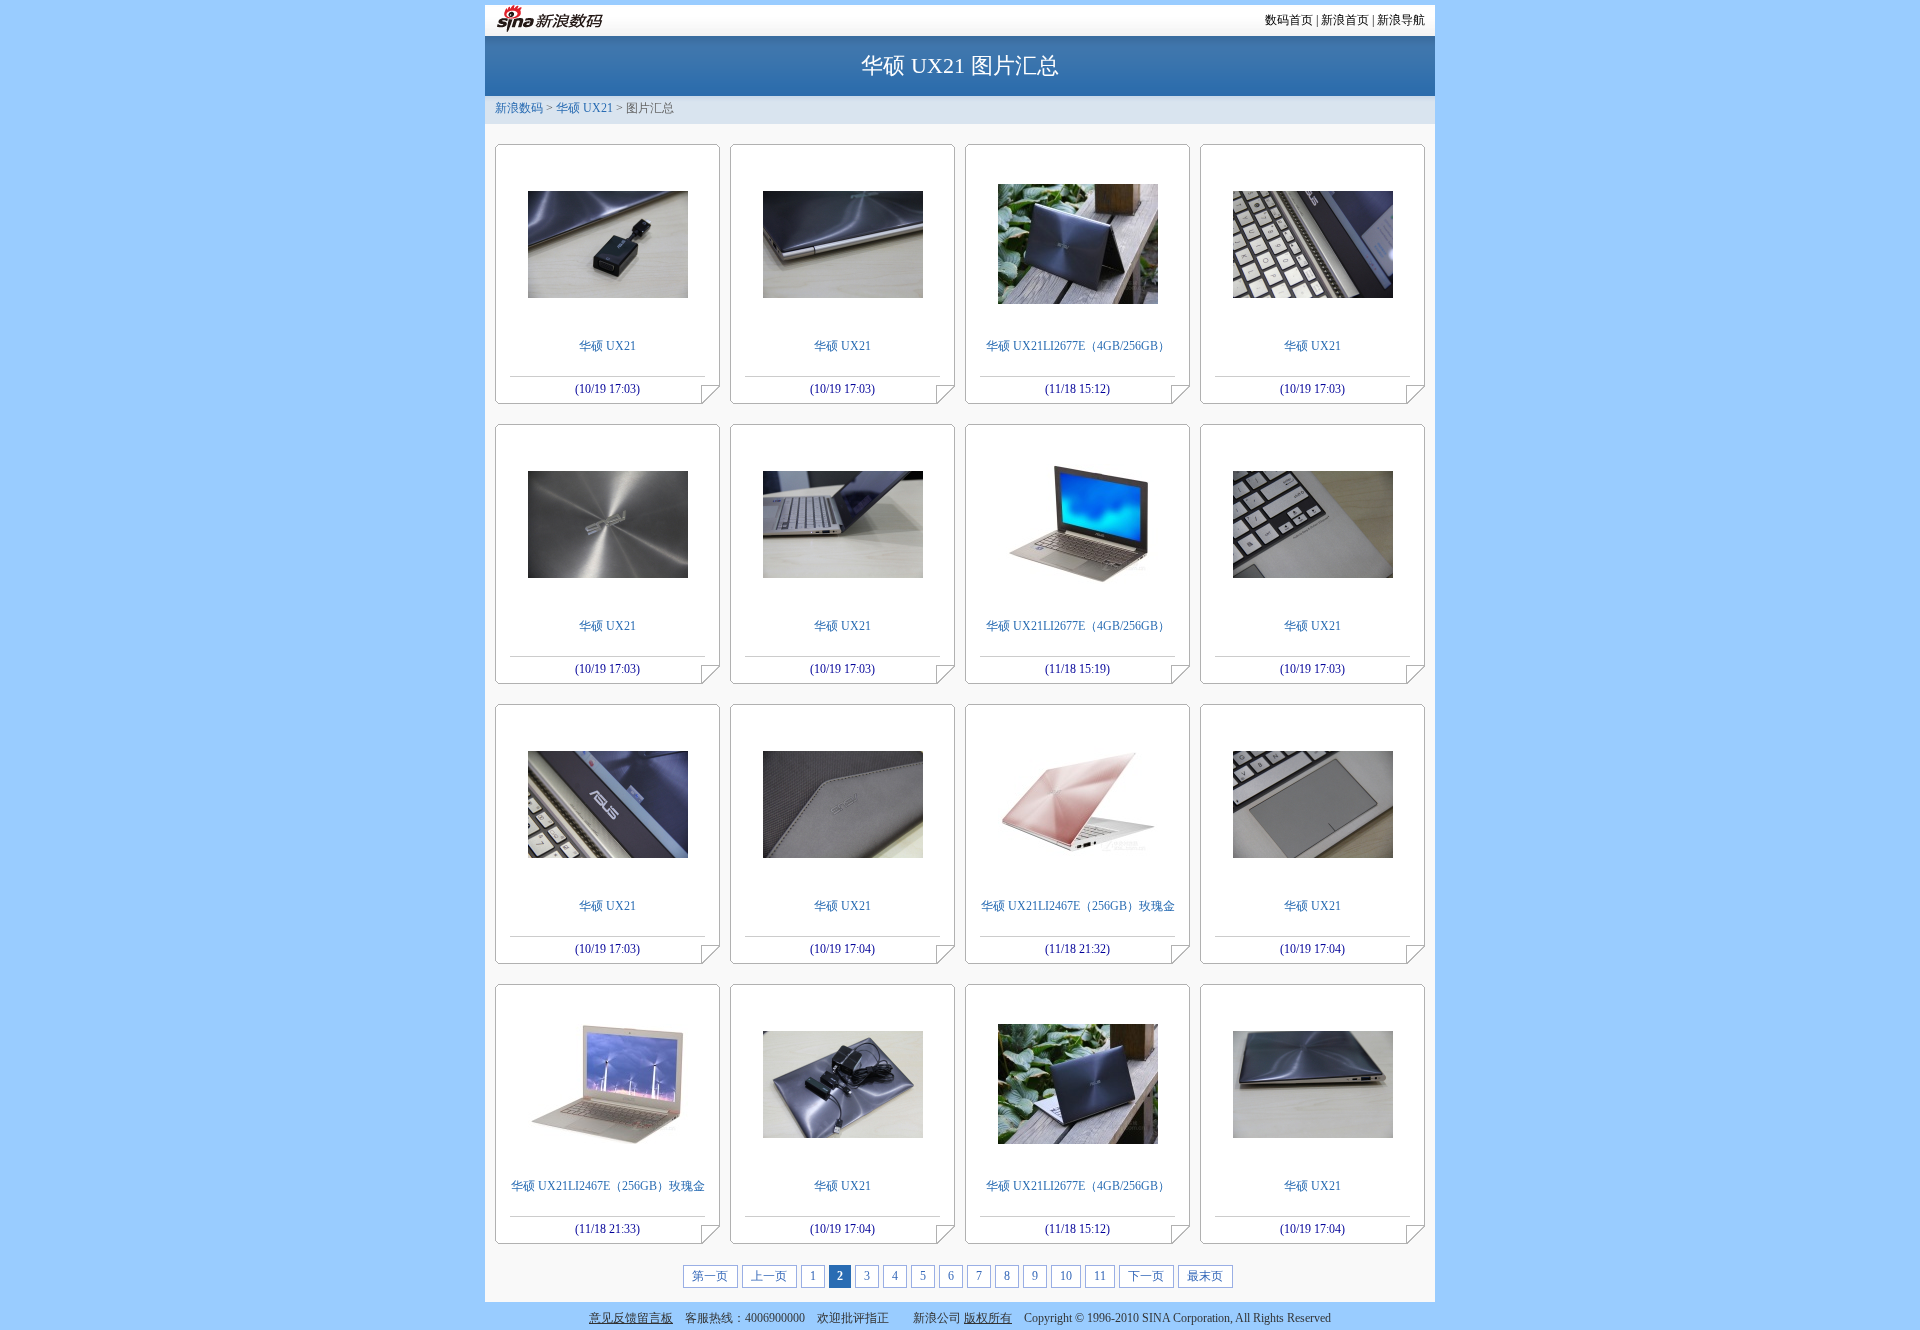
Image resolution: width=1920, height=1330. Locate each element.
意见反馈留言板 (631, 1318)
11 (1100, 1276)
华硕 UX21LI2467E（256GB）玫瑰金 (1078, 906)
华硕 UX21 (584, 108)
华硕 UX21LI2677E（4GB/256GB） (1078, 346)
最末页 (1205, 1276)
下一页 (1146, 1276)
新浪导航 (1401, 20)
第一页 (710, 1276)
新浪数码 (519, 108)
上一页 (769, 1276)
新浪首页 (1345, 20)
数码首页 (1289, 20)
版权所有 (988, 1318)
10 (1066, 1276)
